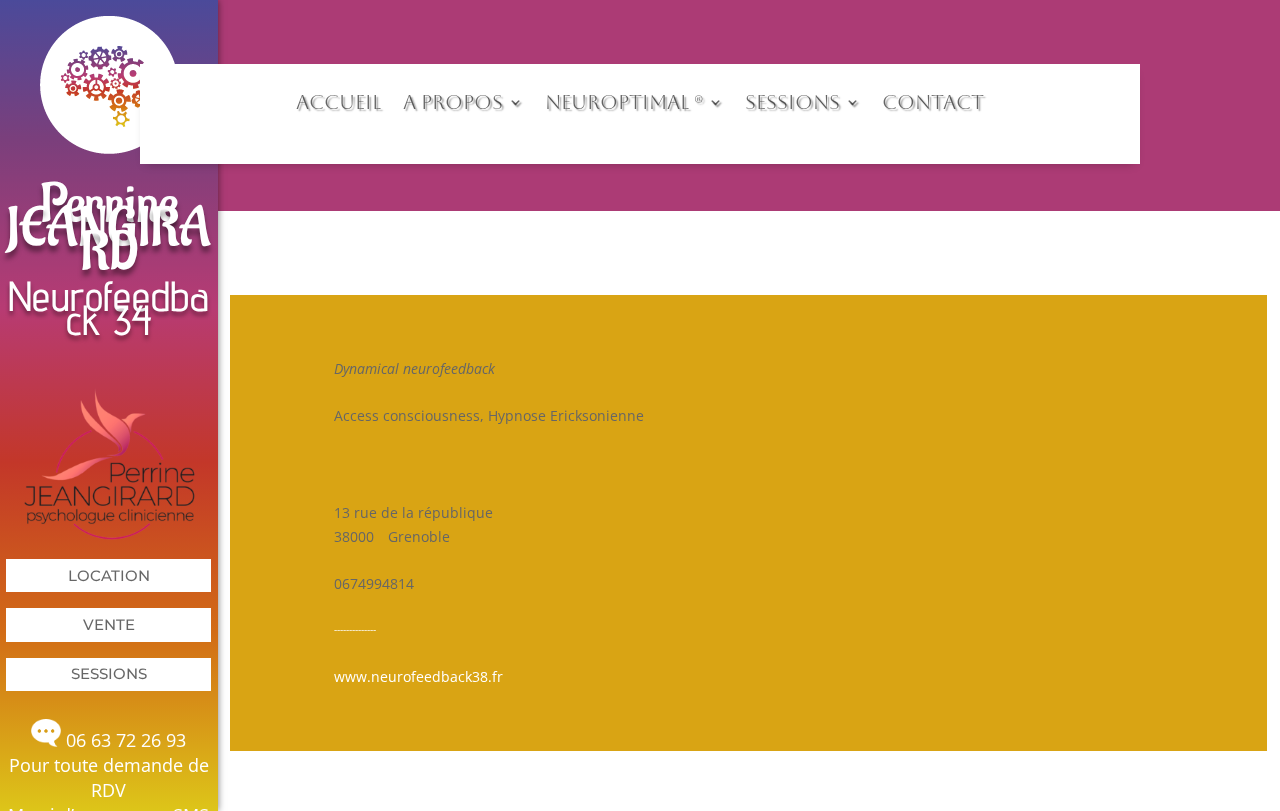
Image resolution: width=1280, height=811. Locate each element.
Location (109, 575)
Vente (109, 624)
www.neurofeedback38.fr (418, 676)
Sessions (109, 673)
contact (933, 102)
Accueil (338, 102)
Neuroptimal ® (624, 102)
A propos (453, 102)
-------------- (355, 629)
